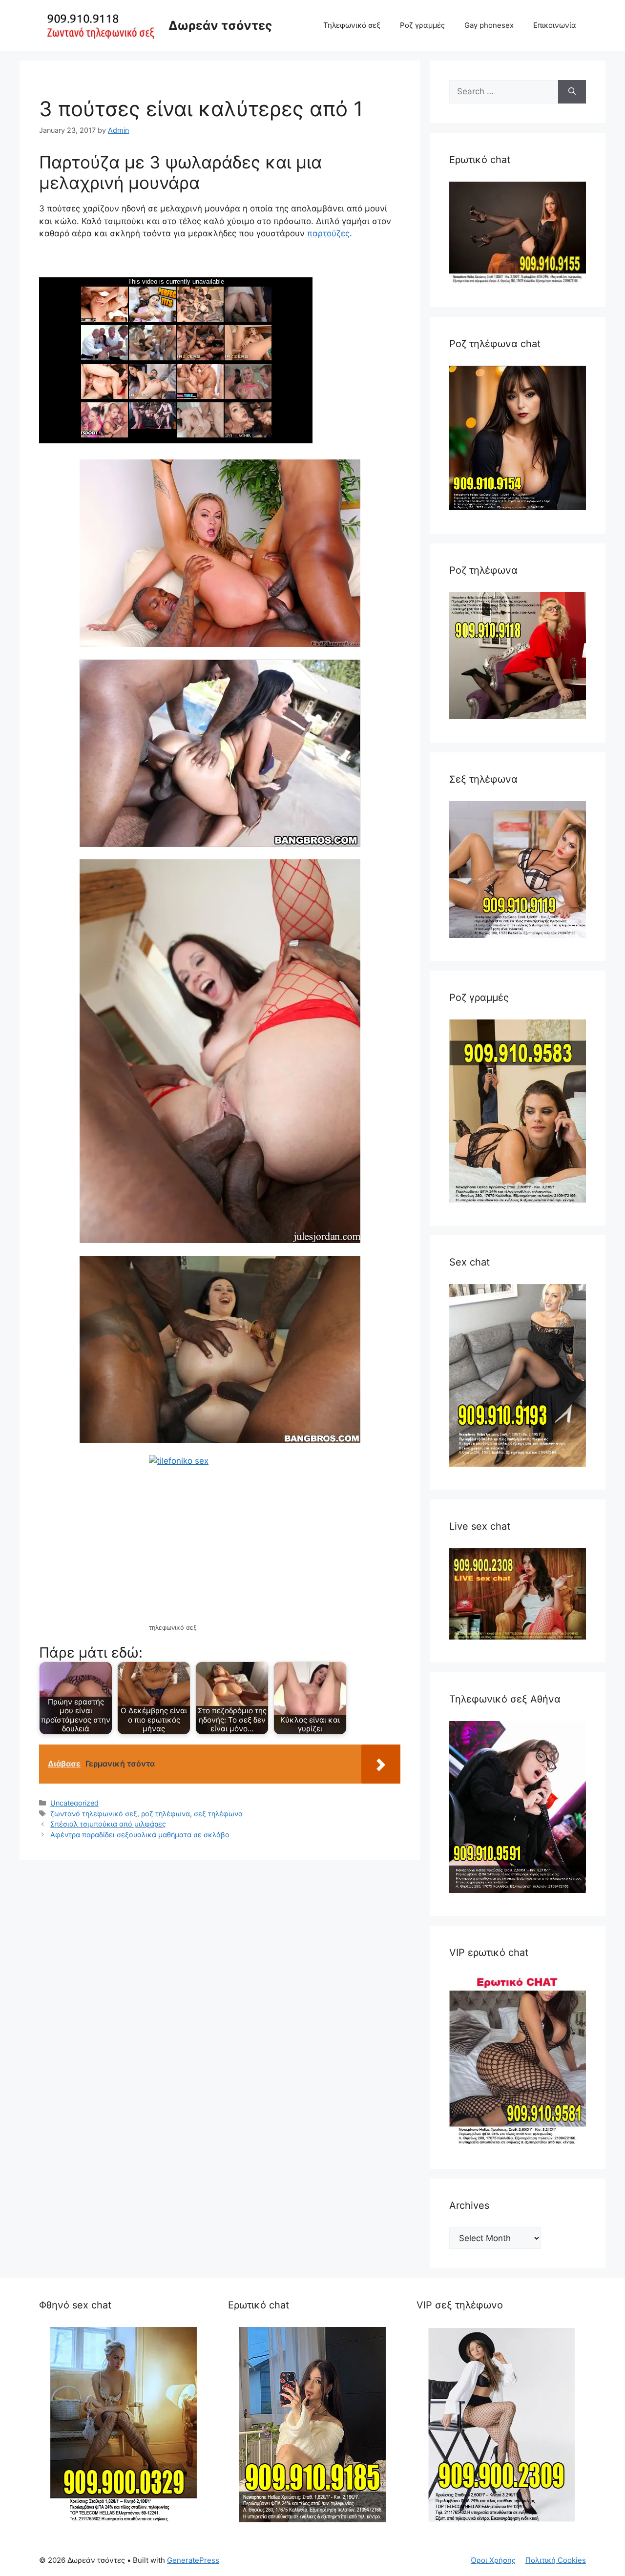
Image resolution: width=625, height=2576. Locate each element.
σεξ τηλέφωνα (218, 1814)
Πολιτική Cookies (556, 2560)
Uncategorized (74, 1803)
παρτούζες (328, 233)
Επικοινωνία (555, 25)
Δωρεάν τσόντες (220, 25)
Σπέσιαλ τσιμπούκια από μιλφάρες (108, 1824)
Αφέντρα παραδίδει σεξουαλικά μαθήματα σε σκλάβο (140, 1835)
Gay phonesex (489, 25)
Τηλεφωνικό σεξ (352, 25)
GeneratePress (193, 2560)
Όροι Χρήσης (493, 2560)
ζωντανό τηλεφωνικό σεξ (94, 1814)
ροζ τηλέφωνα (166, 1814)
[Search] (572, 92)
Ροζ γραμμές (422, 25)
